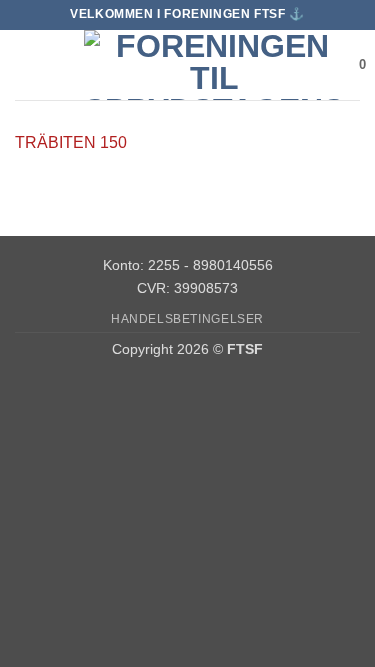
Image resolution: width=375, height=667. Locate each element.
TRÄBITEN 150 (71, 142)
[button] (27, 64)
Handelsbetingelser (187, 319)
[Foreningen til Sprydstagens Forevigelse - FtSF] (214, 65)
